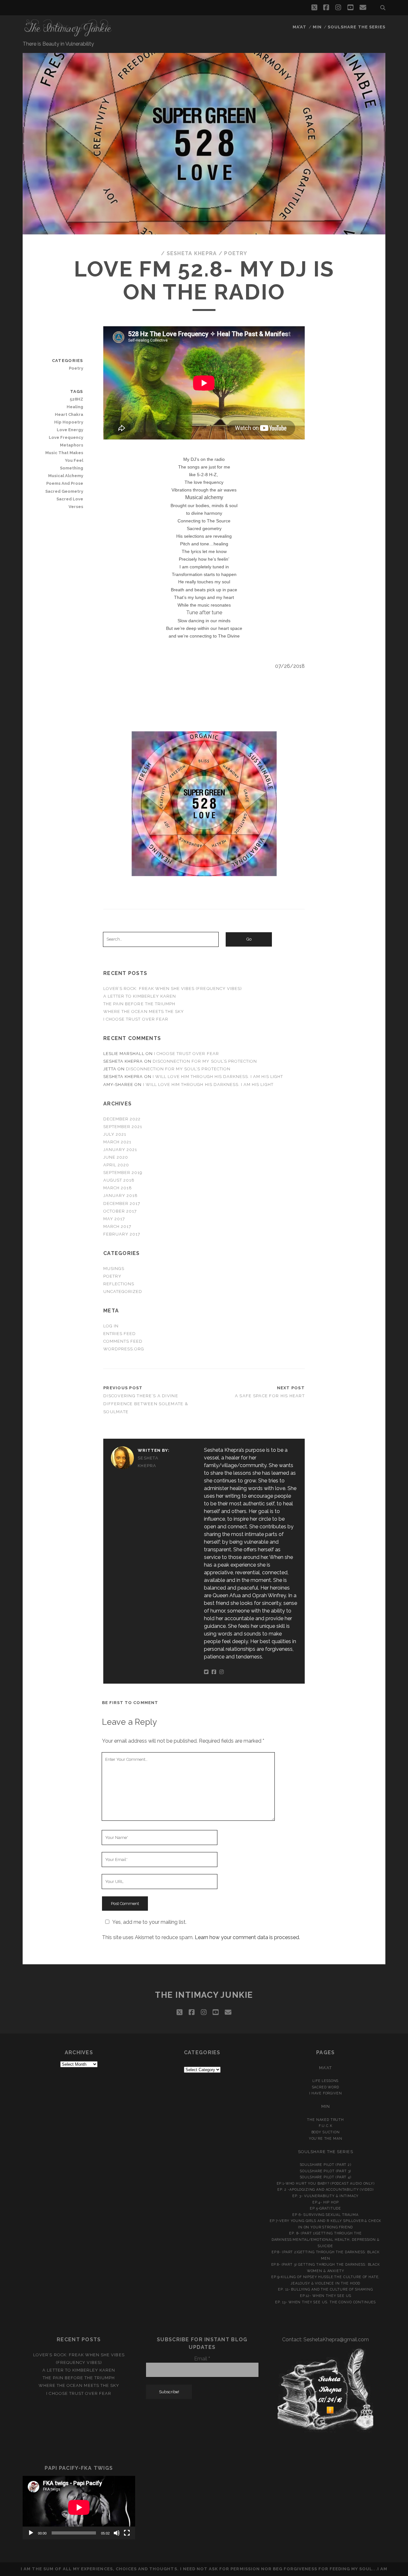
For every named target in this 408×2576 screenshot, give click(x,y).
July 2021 (115, 1134)
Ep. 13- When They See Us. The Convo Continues (325, 2302)
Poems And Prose (65, 483)
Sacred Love (70, 499)
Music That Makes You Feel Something (64, 460)
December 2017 (122, 1203)
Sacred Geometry (64, 491)
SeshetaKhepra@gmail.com (336, 2340)
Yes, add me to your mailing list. (149, 1922)
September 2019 (123, 1173)
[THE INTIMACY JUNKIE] (68, 34)
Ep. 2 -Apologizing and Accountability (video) (325, 2189)
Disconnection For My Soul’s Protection (205, 1061)
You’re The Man (326, 2138)
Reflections (119, 1284)
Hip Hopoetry (69, 422)
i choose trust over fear (136, 1019)
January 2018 (121, 1196)
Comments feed (123, 1341)
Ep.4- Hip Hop (326, 2202)
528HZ (76, 399)
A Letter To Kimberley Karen (140, 996)
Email (202, 2359)
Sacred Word (326, 2087)
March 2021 (117, 1142)
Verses (76, 507)
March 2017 (117, 1226)
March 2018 (118, 1188)
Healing (75, 407)
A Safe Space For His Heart (270, 1396)
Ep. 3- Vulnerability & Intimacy (325, 2196)
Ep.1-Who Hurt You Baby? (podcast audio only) (326, 2183)
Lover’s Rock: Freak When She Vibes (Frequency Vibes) (173, 989)
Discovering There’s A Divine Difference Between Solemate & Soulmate (146, 1404)
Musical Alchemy (66, 476)
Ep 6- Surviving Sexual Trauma (325, 2215)
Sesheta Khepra (192, 253)
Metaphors (71, 445)
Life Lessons (325, 2081)
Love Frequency (66, 437)
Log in (111, 1326)
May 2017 (114, 1219)
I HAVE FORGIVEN (326, 2093)
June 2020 (116, 1157)
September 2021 (123, 1127)
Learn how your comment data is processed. (247, 1937)
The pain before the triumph (139, 1004)
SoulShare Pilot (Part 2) (326, 2165)
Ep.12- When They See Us (325, 2296)
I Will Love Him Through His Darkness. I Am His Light (218, 1077)
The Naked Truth (325, 2120)
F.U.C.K (326, 2126)
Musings (114, 1269)
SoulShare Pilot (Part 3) (325, 2171)
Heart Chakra (69, 414)
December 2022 (122, 1119)
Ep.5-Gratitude (325, 2208)
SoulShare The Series (357, 27)
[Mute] (117, 2533)
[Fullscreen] (127, 2533)
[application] (79, 2507)
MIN (317, 27)
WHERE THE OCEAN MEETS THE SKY (144, 1011)
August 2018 (119, 1180)
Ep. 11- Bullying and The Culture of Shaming (325, 2289)
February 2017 (122, 1234)
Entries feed (120, 1334)
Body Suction (326, 2132)
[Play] (31, 2533)
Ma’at (299, 27)
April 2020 (116, 1165)
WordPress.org (124, 1349)
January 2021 (120, 1150)
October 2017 (120, 1211)
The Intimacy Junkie (204, 1995)
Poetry (236, 253)
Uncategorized (123, 1292)
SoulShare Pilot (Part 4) (326, 2177)
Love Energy (70, 430)
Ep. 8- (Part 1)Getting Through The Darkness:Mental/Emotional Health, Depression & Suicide (326, 2239)
